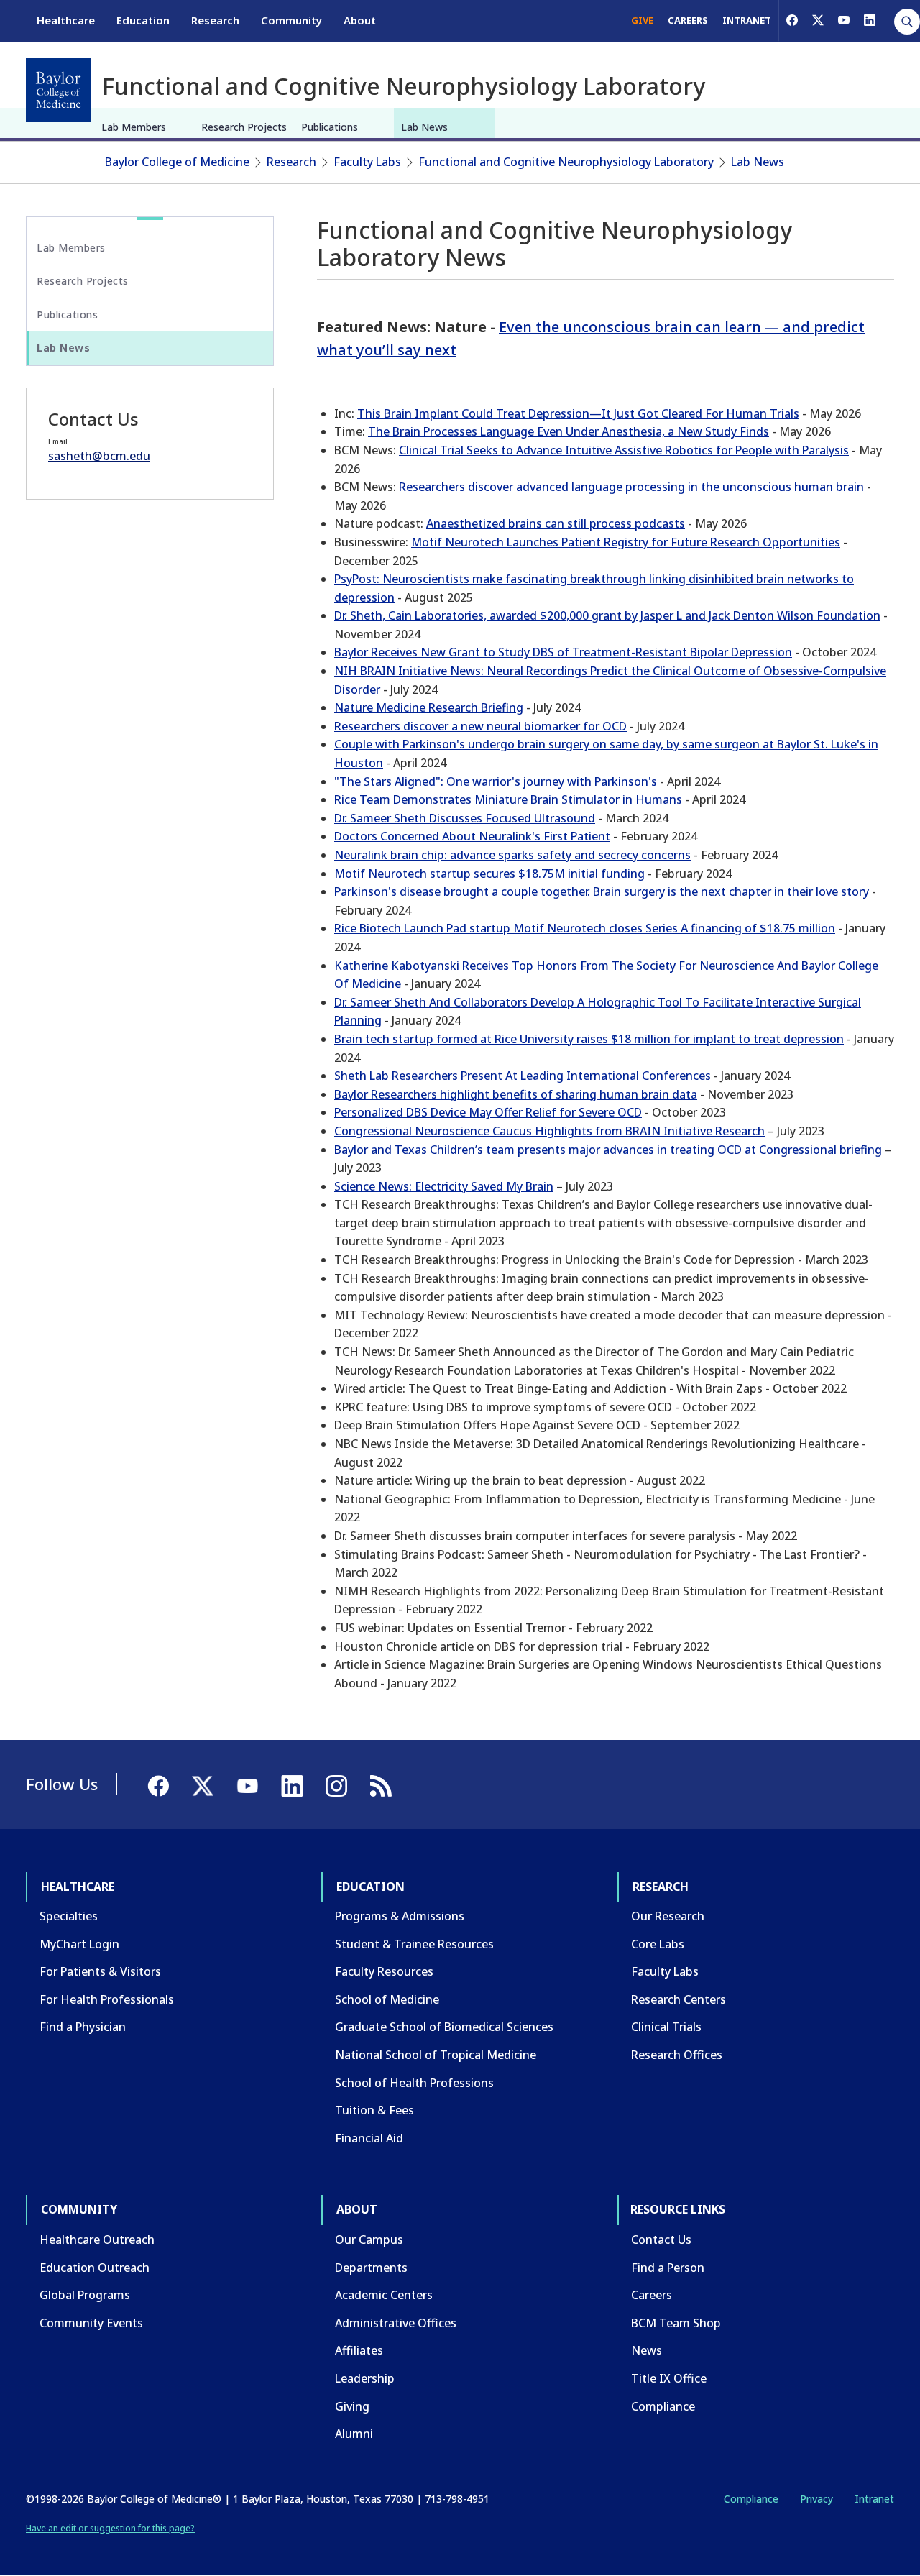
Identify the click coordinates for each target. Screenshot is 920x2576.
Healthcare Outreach (97, 2240)
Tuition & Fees (374, 2110)
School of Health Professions (414, 2083)
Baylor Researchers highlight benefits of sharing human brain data (516, 1094)
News (647, 2350)
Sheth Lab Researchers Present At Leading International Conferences (523, 1076)
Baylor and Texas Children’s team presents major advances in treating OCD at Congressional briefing (608, 1150)
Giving (352, 2406)
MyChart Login (79, 1944)
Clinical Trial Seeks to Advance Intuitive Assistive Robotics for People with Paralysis (624, 450)
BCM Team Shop (676, 2323)
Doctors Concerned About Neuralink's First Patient (472, 836)
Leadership (365, 2378)
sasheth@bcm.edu (99, 456)
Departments (371, 2268)
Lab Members (134, 127)
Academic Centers (384, 2295)
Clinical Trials (666, 2027)
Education (143, 20)
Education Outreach (95, 2268)
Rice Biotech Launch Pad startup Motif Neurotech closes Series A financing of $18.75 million (585, 928)
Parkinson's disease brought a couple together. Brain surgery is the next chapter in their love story (602, 891)
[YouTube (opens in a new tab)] (844, 20)
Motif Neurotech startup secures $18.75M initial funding (489, 874)
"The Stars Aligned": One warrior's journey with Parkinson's (496, 781)
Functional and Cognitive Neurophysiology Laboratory (566, 162)
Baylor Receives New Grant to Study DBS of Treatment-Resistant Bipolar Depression (563, 652)
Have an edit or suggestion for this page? (110, 2528)
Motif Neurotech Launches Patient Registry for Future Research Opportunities (626, 542)
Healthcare (66, 20)
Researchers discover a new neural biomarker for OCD (480, 726)
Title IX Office (669, 2378)
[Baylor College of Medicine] (58, 90)
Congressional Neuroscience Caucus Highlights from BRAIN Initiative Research (549, 1131)
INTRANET (747, 20)
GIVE (642, 20)
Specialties (69, 1916)
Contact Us (661, 2240)
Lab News (424, 127)
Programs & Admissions (400, 1916)
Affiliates (359, 2350)
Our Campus (369, 2240)
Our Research (668, 1916)
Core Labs (658, 1944)
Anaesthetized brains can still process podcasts (556, 523)
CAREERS (688, 20)
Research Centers (678, 1999)
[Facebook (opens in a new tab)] (792, 20)
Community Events (91, 2323)
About (360, 20)
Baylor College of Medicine (177, 162)
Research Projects (244, 127)
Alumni (354, 2434)
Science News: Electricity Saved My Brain (444, 1186)
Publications (330, 127)
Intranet (874, 2499)
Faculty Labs (367, 162)
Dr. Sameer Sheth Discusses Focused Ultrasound (465, 818)
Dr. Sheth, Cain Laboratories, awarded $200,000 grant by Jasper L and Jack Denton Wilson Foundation (607, 615)
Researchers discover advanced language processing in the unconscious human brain (631, 487)
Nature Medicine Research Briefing (429, 707)
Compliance (663, 2406)
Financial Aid (369, 2138)
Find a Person (668, 2268)
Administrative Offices (396, 2323)
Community (291, 20)
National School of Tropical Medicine (436, 2055)
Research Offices (677, 2055)
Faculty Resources (384, 1971)
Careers (652, 2295)
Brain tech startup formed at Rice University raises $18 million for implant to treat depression (589, 1039)
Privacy (816, 2499)
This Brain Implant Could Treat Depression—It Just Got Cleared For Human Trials (578, 413)
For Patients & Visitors (100, 1971)
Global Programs (85, 2295)
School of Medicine (387, 1999)
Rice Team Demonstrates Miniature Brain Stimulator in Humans (508, 799)
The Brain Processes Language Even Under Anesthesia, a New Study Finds (569, 431)
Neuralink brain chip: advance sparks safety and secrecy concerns (512, 855)
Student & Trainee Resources (414, 1944)
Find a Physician (83, 2027)
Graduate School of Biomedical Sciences (444, 2027)
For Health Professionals (107, 1999)
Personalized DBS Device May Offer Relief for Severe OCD (488, 1112)
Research (215, 20)
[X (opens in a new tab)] (818, 20)
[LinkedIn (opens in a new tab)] (870, 20)
